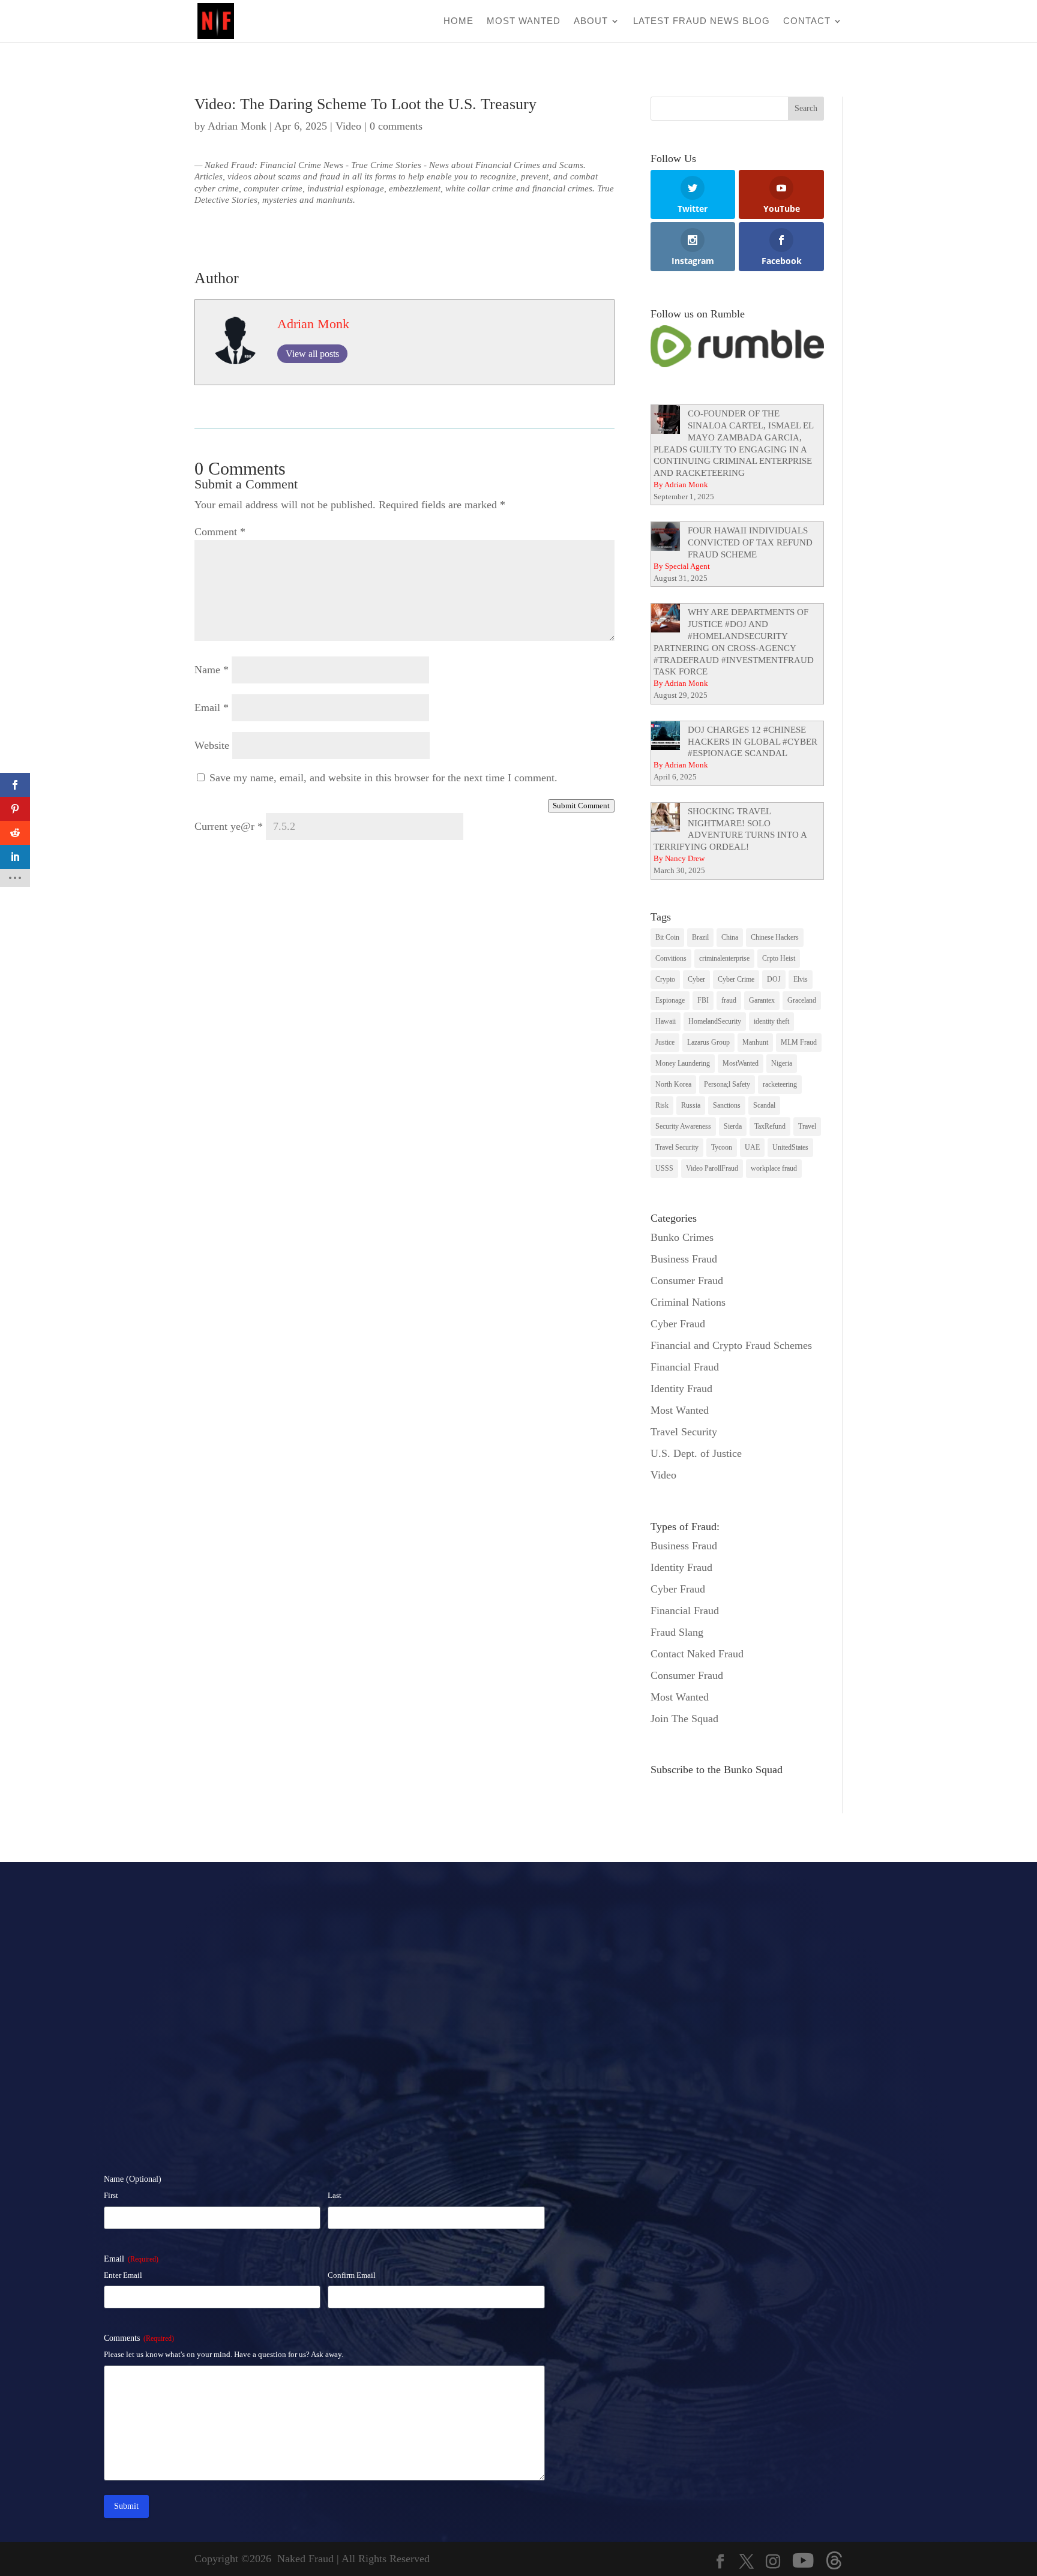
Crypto (665, 979)
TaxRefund (770, 1126)
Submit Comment (581, 806)
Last (335, 2195)
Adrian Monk (237, 126)
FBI (703, 1000)
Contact (807, 21)
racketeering (780, 1084)
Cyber (696, 979)
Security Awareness (683, 1126)
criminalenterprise (724, 958)
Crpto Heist (779, 958)
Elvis (801, 979)
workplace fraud (774, 1168)
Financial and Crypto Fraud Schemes (731, 1345)
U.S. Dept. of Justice (696, 1453)
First (111, 2195)
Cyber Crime (736, 979)
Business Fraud (684, 1259)
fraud (729, 1000)
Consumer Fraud (687, 1280)
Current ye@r (229, 826)
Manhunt (755, 1042)
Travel (807, 1126)
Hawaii (666, 1021)
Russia (691, 1105)
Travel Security (677, 1147)
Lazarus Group (708, 1042)
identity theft (771, 1021)
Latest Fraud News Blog (702, 21)
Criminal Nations (688, 1302)
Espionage (670, 1000)
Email (212, 707)
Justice (665, 1042)
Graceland (802, 1000)
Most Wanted (524, 21)
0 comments (396, 126)
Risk (662, 1105)
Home (458, 21)
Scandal (764, 1105)
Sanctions (727, 1105)
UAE (752, 1147)
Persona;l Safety (727, 1084)
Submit (126, 2506)
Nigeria (782, 1063)
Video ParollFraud (712, 1168)
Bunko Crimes (682, 1237)
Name (212, 670)
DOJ (774, 979)
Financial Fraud (685, 1367)
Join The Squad (684, 1719)
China (730, 937)
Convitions (671, 958)
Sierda (733, 1126)
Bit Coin (667, 937)
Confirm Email (352, 2275)
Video (348, 126)
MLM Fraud (799, 1042)
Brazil (700, 937)
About (591, 21)
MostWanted (741, 1063)
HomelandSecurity (715, 1021)
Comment (220, 532)
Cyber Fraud (678, 1324)
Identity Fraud (681, 1389)
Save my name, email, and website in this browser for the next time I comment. (383, 778)
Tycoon (722, 1147)
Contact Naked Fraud (697, 1654)
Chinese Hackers (775, 937)
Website (212, 745)
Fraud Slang (677, 1632)
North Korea (673, 1084)
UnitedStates (790, 1147)
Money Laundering (683, 1063)
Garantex (762, 1000)
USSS (664, 1168)
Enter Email (123, 2275)
